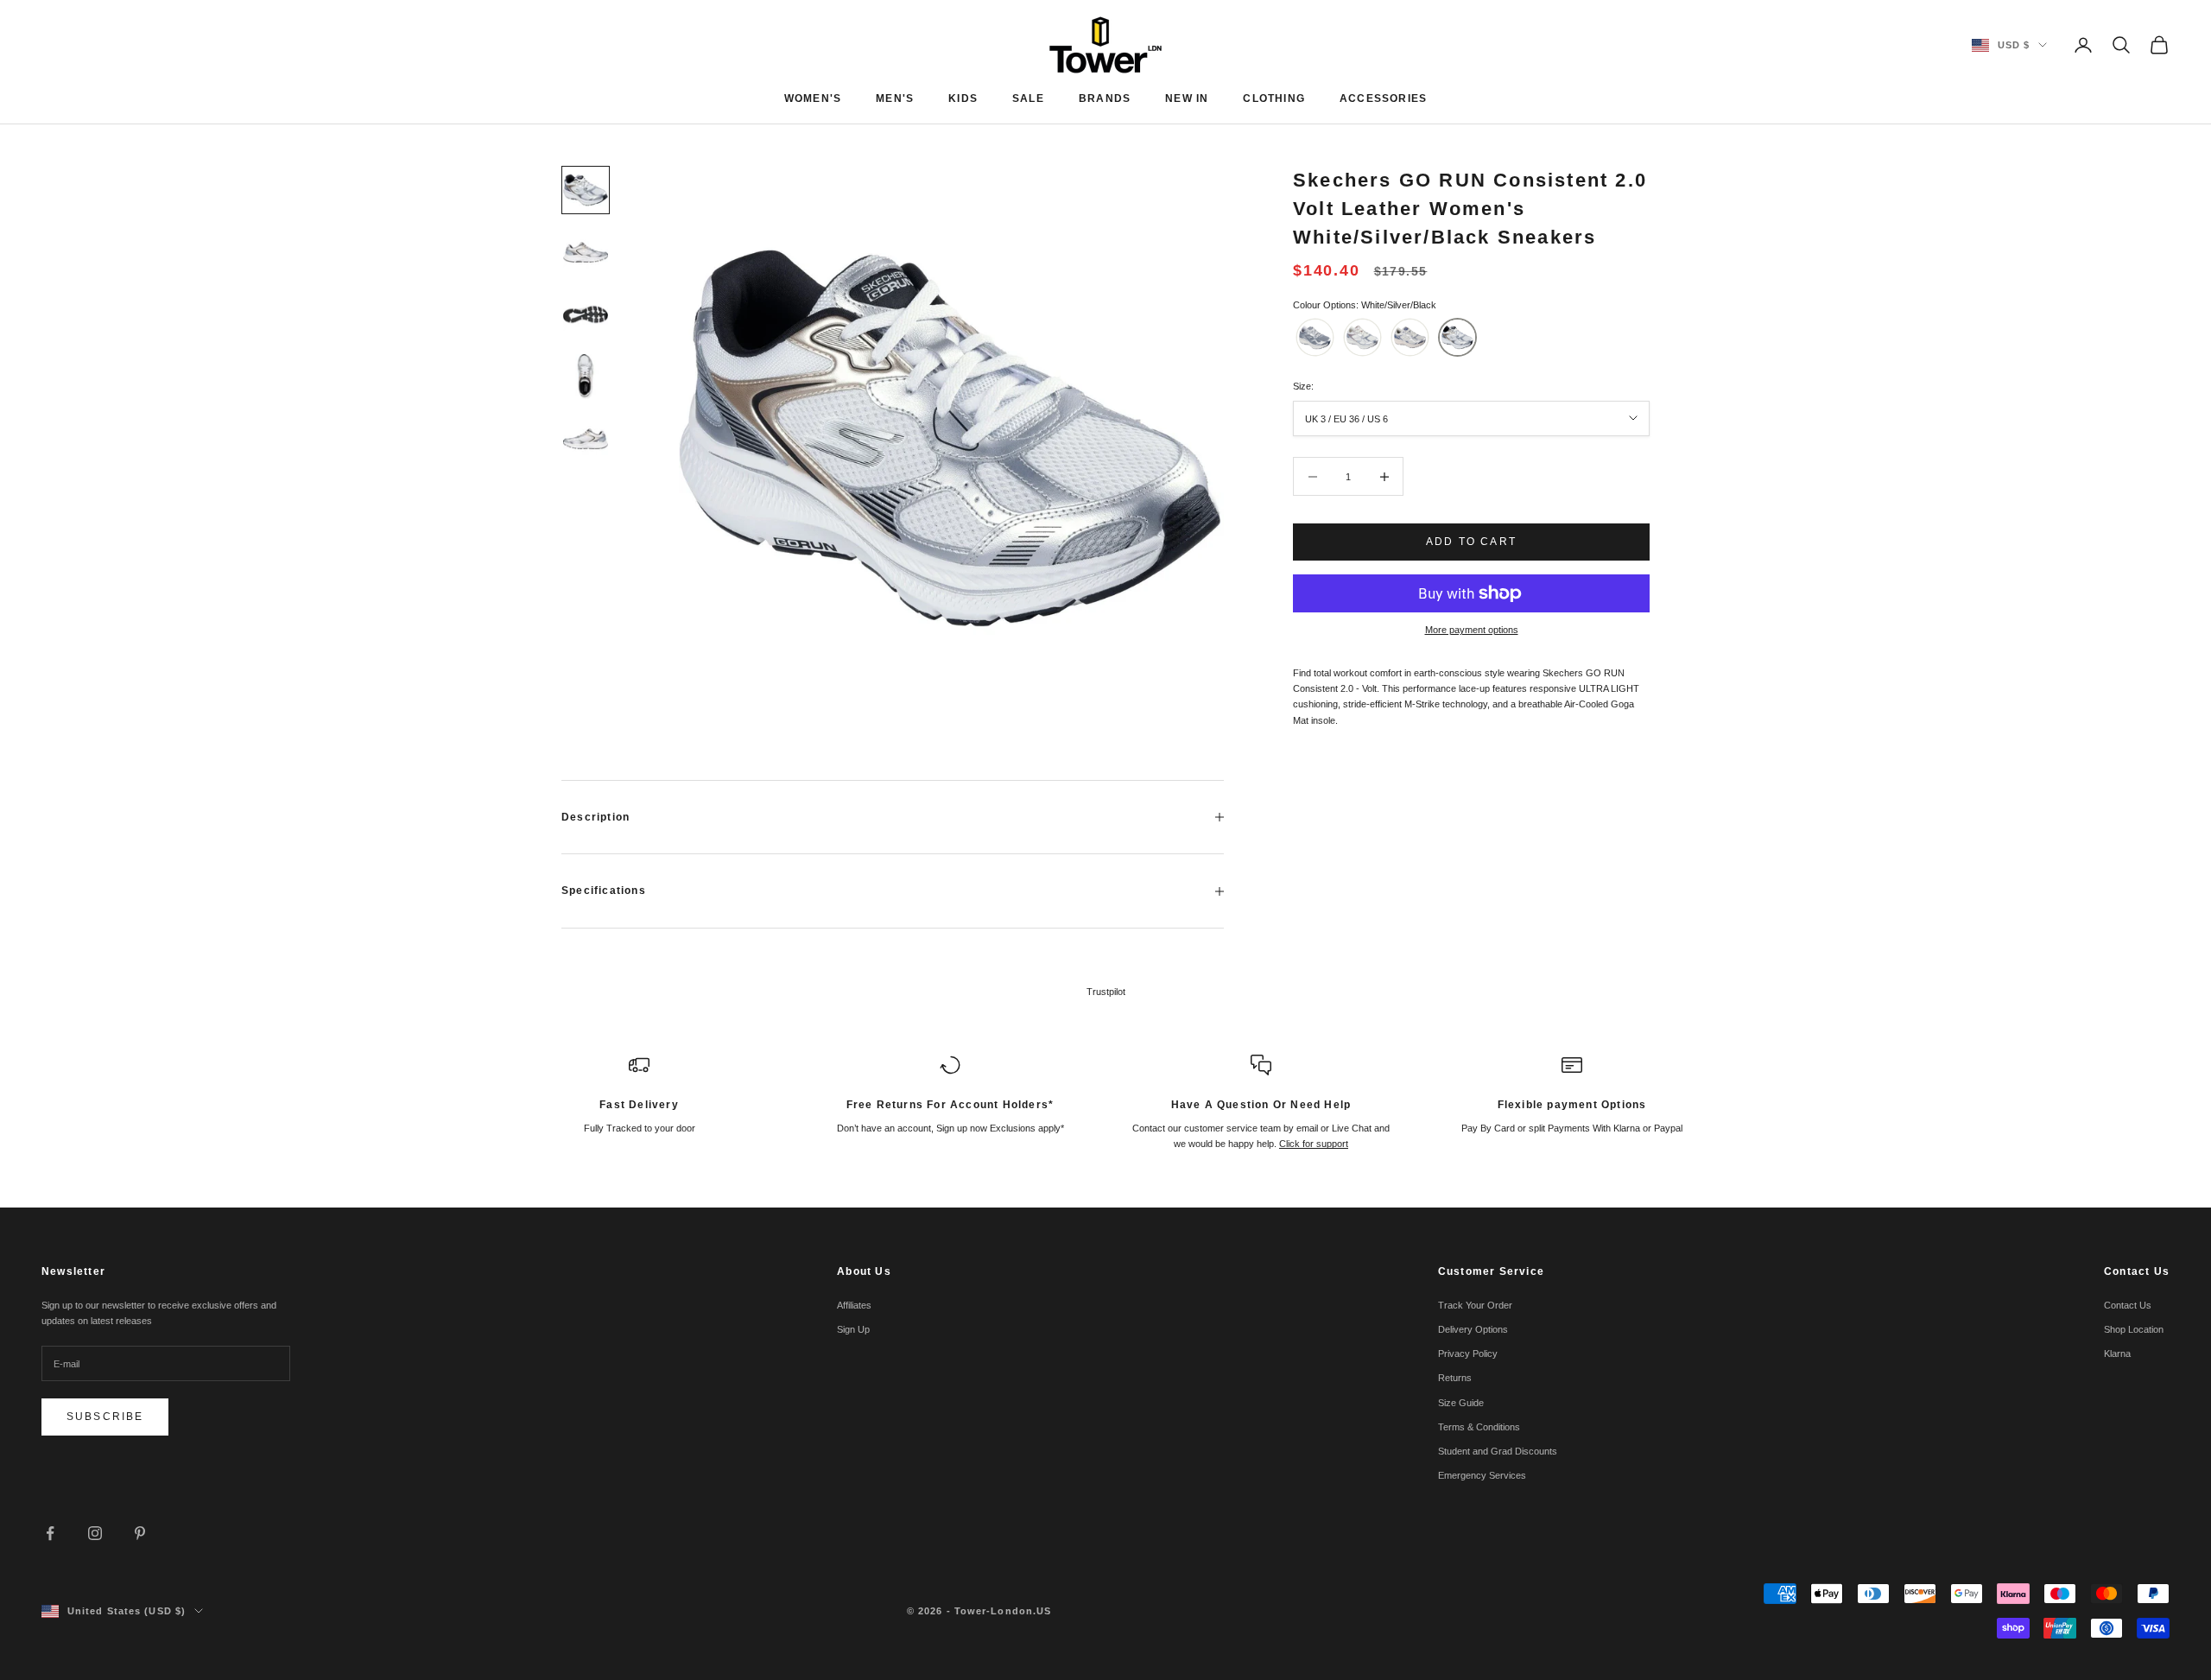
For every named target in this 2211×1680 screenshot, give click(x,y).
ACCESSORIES (1383, 98)
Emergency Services (1482, 1475)
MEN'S (895, 98)
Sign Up (853, 1329)
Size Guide (1461, 1403)
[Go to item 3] (586, 314)
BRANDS (1105, 98)
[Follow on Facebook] (50, 1533)
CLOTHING (1274, 98)
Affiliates (854, 1305)
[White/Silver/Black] (1457, 337)
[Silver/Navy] (1410, 337)
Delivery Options (1473, 1329)
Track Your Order (1475, 1305)
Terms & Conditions (1479, 1427)
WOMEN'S (813, 98)
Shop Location (2134, 1329)
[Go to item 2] (586, 252)
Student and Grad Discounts (1498, 1451)
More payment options (1472, 630)
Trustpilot (1106, 992)
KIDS (963, 98)
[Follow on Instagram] (95, 1533)
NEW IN (1187, 98)
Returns (1455, 1378)
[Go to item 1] (586, 190)
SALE (1028, 98)
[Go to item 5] (586, 439)
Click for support (1314, 1144)
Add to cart (1471, 542)
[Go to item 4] (586, 377)
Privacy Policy (1468, 1354)
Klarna (2117, 1354)
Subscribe (105, 1417)
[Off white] (1362, 337)
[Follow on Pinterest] (140, 1533)
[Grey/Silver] (1315, 337)
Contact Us (2128, 1305)
